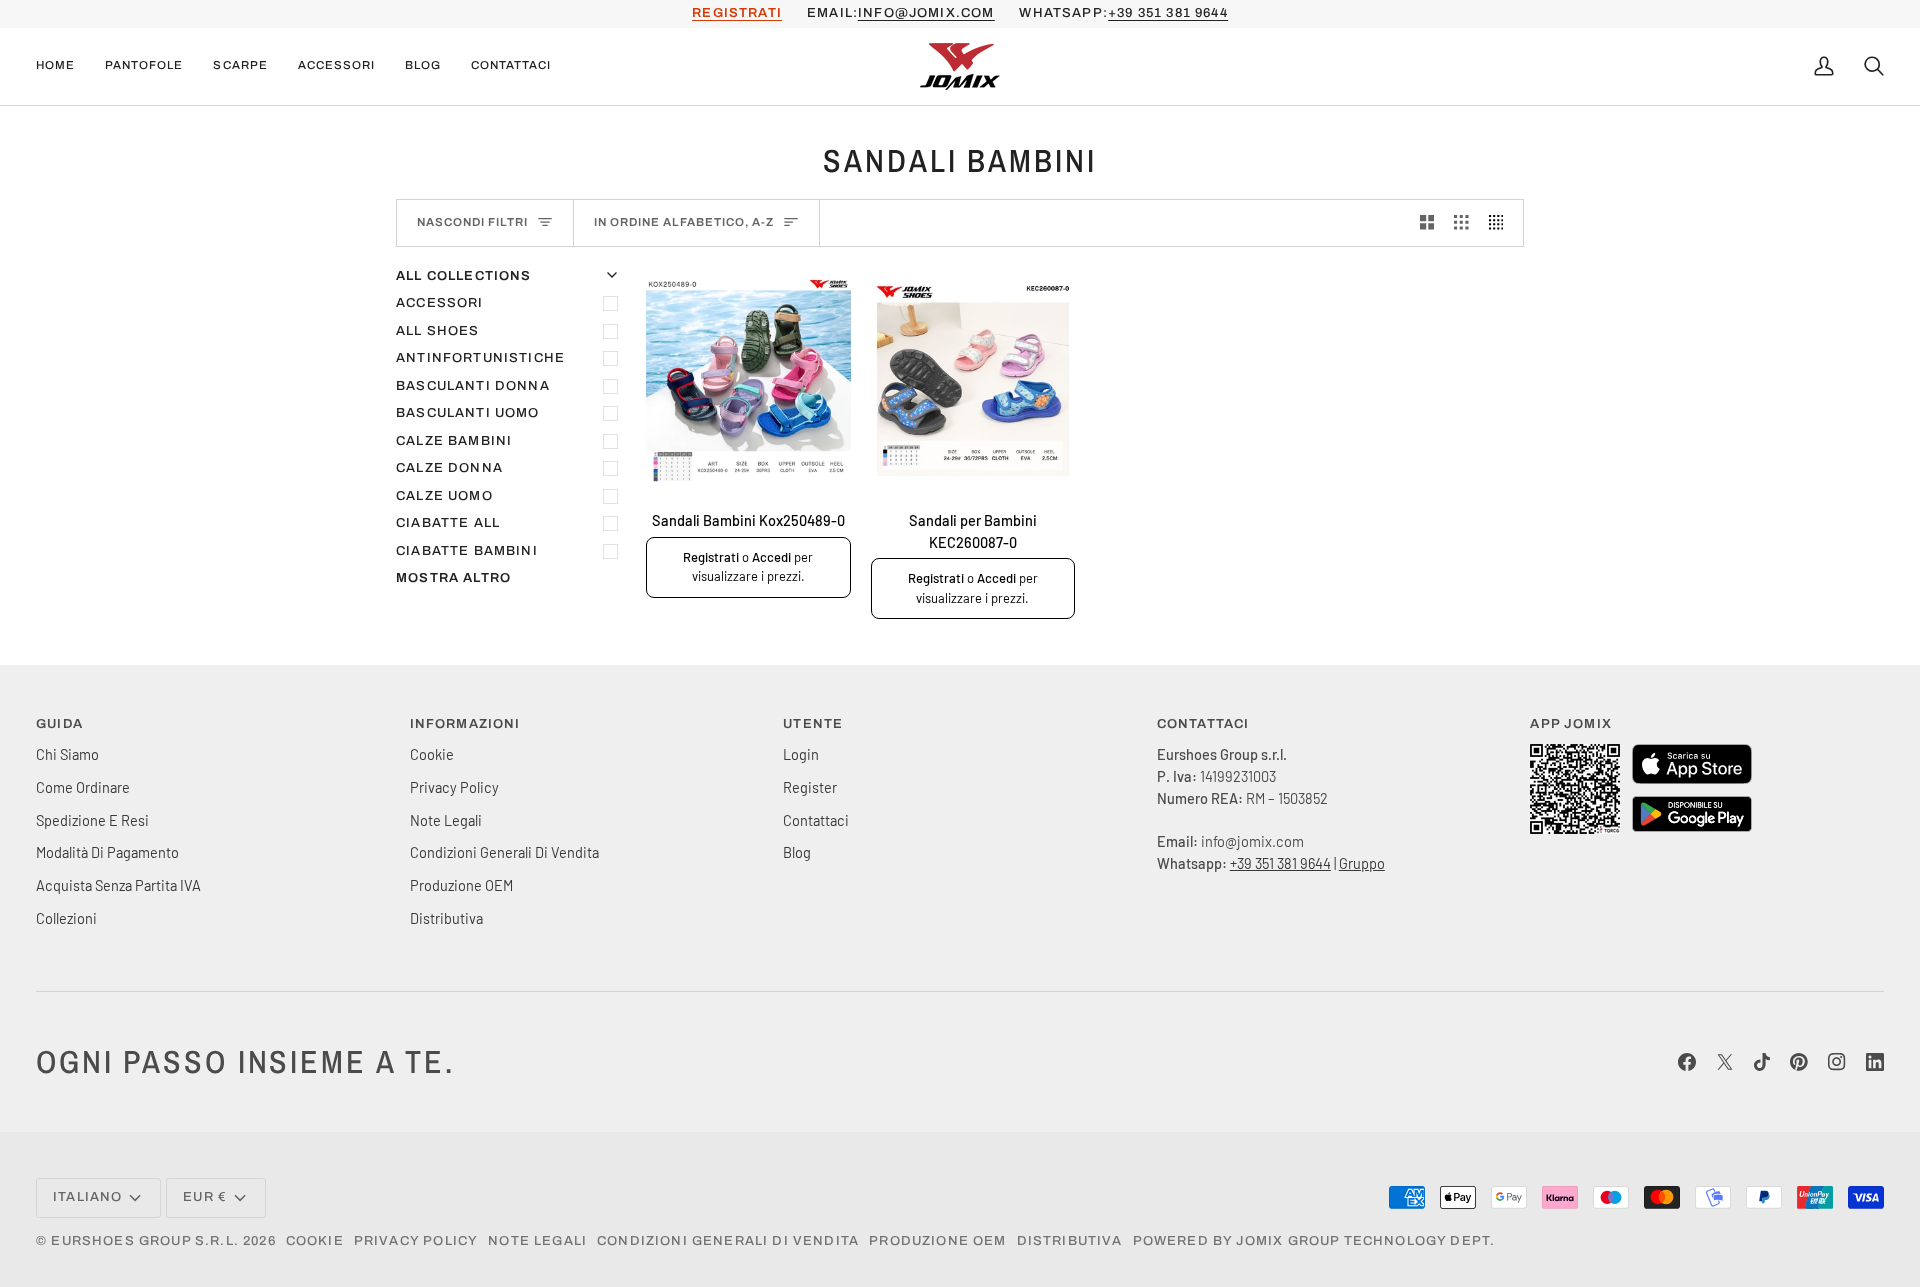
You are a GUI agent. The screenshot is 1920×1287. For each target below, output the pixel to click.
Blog (797, 852)
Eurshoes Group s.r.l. (145, 1241)
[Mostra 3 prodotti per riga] (1461, 223)
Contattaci (816, 820)
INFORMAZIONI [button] (465, 724)
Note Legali (446, 820)
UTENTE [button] (813, 724)
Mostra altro (453, 578)
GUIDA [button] (59, 724)
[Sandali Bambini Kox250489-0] (748, 380)
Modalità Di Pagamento (107, 852)
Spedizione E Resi (92, 820)
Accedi (771, 557)
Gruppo (1362, 863)
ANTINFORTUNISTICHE (480, 358)
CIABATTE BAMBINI (467, 551)
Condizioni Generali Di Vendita (504, 852)
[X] (1725, 1062)
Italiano (87, 1197)
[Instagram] (1837, 1062)
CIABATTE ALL (448, 523)
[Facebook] (1687, 1062)
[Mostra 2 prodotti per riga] (1427, 223)
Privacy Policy (454, 787)
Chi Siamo (67, 754)
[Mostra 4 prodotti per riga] (1501, 223)
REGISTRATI (737, 13)
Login (801, 754)
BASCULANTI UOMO (468, 413)
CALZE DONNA (449, 468)
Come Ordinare (83, 787)
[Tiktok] (1762, 1062)
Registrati (711, 557)
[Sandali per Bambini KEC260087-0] (973, 380)
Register (810, 787)
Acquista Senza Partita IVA (118, 885)
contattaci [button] (1203, 724)
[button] (144, 66)
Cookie (432, 754)
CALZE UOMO (444, 496)
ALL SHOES (438, 331)
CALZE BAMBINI (454, 441)
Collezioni (66, 918)
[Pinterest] (1799, 1062)
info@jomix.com (926, 13)
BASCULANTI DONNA (473, 386)
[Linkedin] (1875, 1062)
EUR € (205, 1197)
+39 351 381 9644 (1168, 13)
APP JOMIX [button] (1571, 724)
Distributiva (446, 918)
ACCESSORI (440, 303)
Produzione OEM (461, 885)
